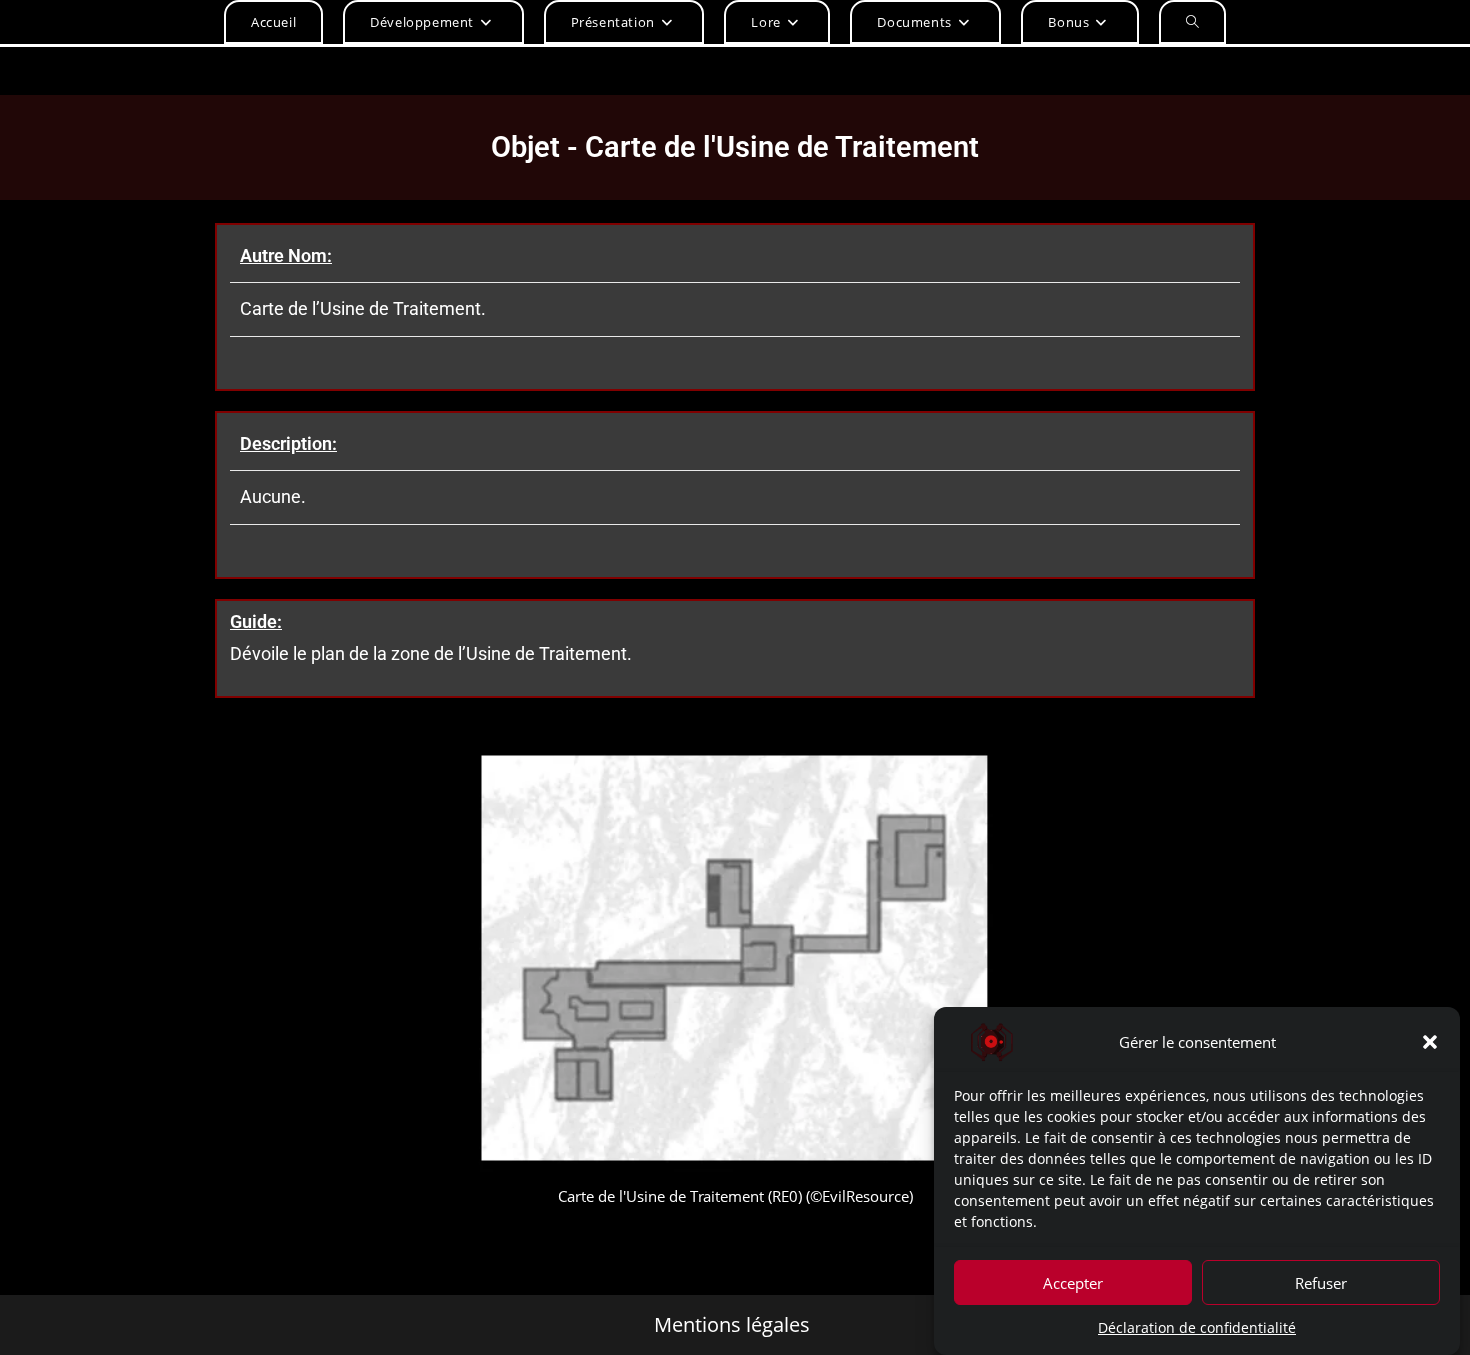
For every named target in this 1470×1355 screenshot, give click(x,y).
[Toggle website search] (1192, 22)
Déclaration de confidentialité (1197, 1327)
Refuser (1321, 1282)
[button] (1430, 1042)
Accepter (1073, 1282)
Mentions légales (732, 1325)
